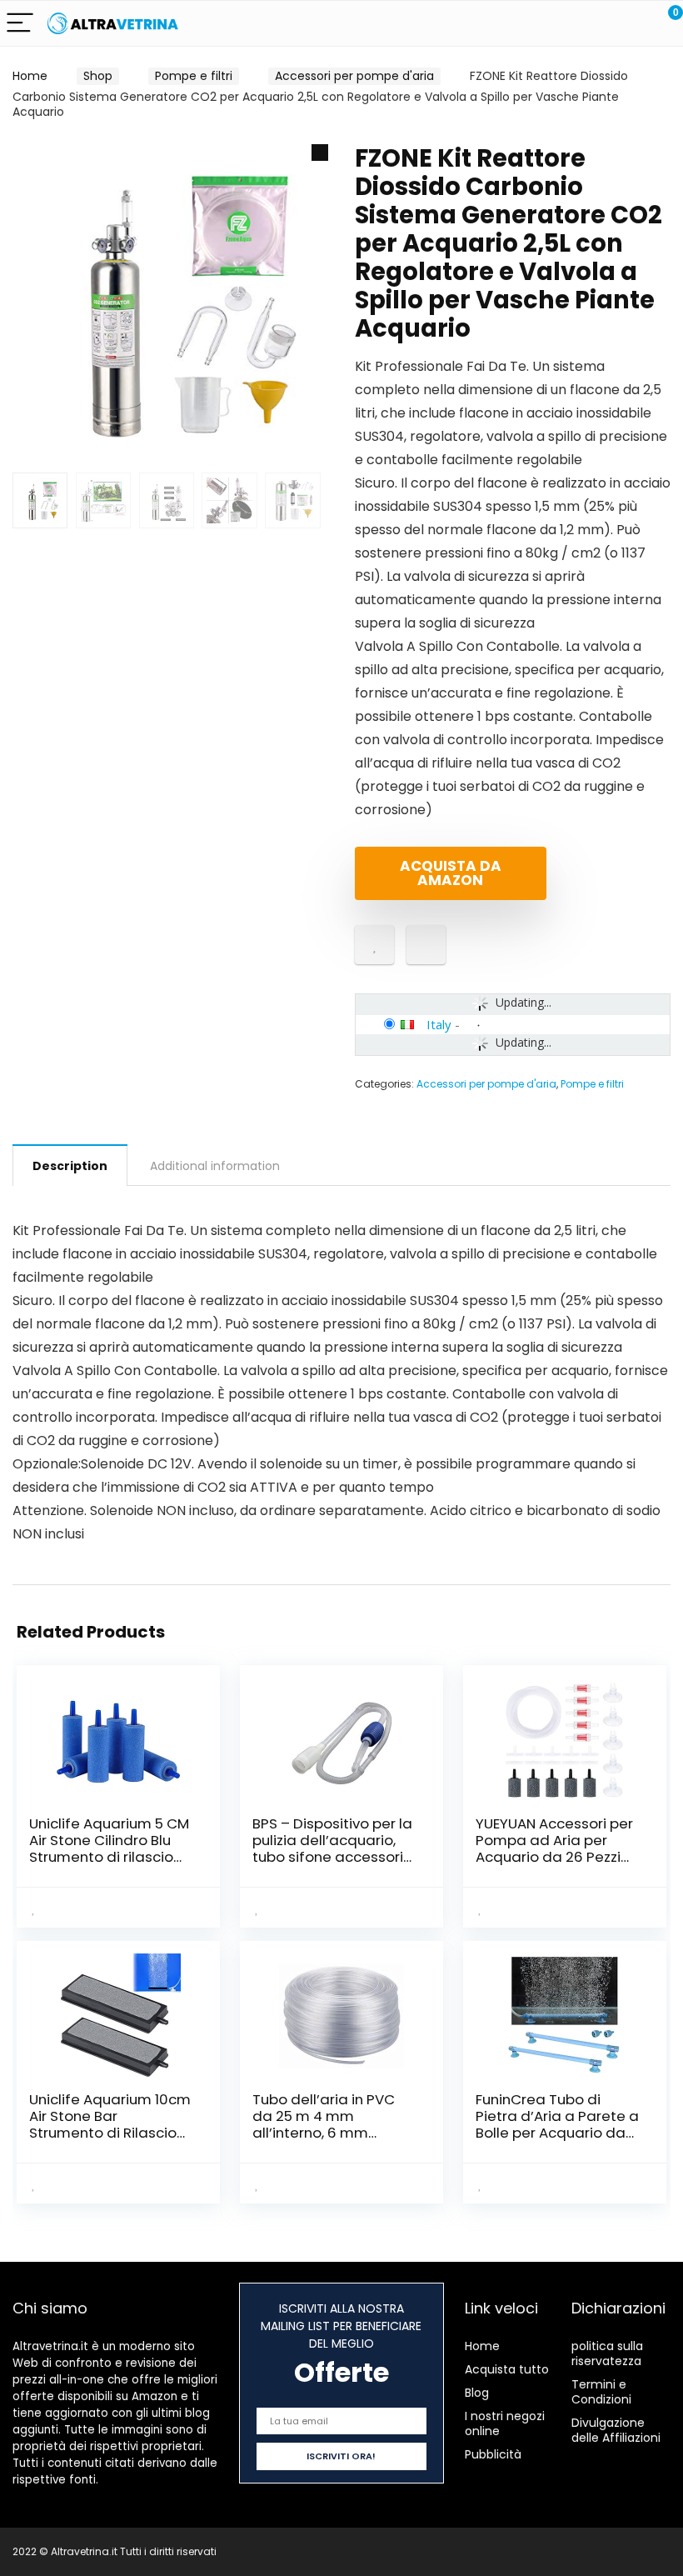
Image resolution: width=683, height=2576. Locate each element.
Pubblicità (493, 2454)
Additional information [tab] (215, 1166)
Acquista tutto (507, 2369)
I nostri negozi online (505, 2423)
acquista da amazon (451, 873)
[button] (320, 153)
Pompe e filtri (194, 76)
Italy (439, 1024)
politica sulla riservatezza (607, 2353)
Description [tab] (70, 1166)
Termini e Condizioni (601, 2392)
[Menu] (20, 24)
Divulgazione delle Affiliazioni (616, 2430)
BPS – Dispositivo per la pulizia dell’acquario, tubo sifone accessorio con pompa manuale (332, 1848)
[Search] (596, 24)
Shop (98, 76)
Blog (477, 2393)
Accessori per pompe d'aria (354, 76)
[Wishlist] (631, 23)
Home (30, 76)
